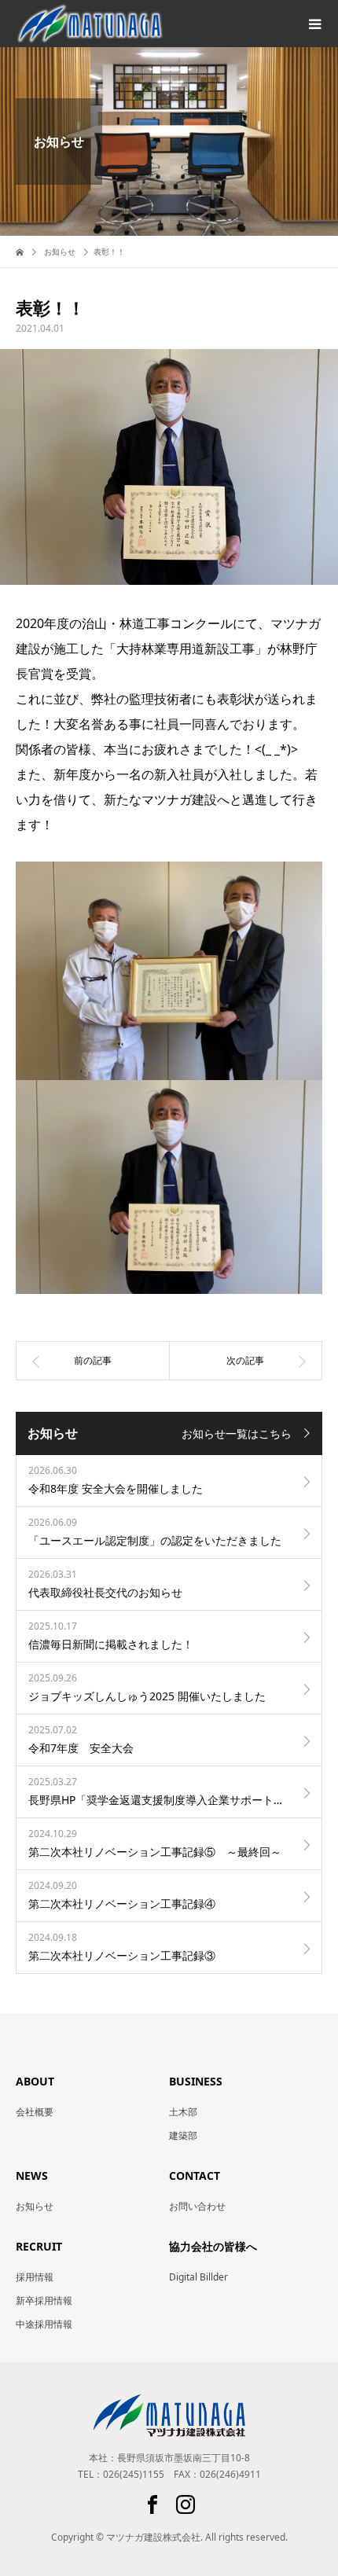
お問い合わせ (197, 2206)
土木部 (183, 2112)
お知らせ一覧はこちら (237, 1433)
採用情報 (35, 2277)
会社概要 (35, 2112)
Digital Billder (198, 2277)
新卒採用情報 (44, 2300)
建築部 (183, 2135)
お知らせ (35, 2206)
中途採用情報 (44, 2324)
